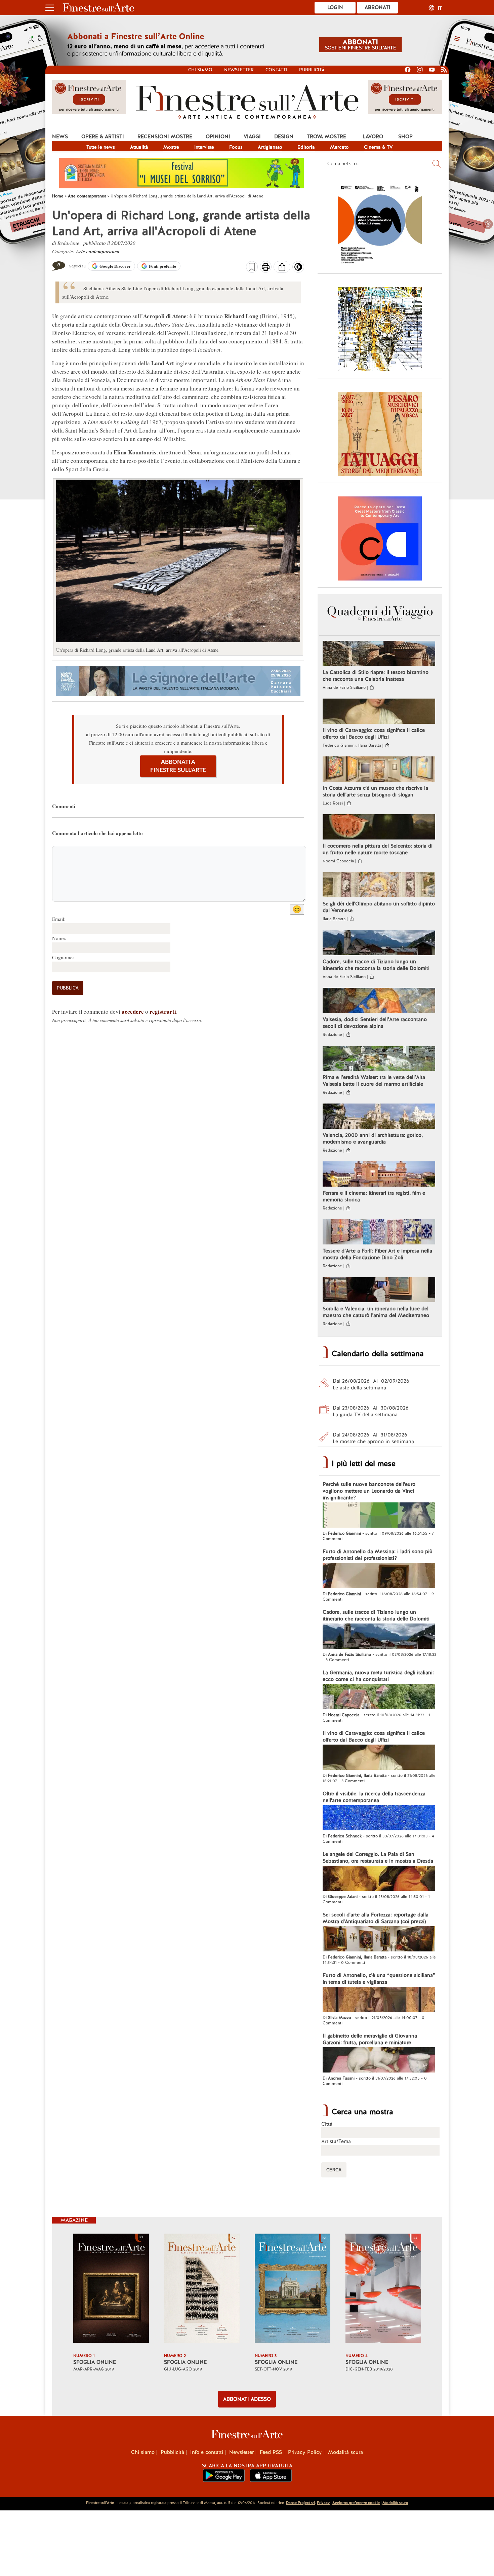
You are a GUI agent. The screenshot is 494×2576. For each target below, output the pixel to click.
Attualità (139, 147)
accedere (133, 1012)
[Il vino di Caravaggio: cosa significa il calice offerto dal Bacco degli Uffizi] (379, 712)
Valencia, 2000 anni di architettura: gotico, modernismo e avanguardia (373, 1138)
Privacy (323, 2503)
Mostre (171, 147)
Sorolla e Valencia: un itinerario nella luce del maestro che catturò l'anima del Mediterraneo (376, 1312)
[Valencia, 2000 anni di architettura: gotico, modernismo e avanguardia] (379, 1117)
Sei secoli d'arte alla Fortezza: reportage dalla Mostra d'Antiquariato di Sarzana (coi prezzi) (376, 1918)
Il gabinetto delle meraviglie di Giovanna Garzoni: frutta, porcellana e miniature (370, 2039)
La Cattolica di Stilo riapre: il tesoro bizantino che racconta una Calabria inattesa (376, 676)
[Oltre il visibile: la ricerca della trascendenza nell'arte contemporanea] (379, 1819)
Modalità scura (345, 2452)
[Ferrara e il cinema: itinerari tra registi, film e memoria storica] (379, 1175)
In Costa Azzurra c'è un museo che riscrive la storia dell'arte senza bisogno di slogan (375, 791)
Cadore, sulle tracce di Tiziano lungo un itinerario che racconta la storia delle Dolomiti (376, 965)
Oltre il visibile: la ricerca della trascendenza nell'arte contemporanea (374, 1797)
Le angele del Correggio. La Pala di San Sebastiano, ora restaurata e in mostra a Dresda (378, 1858)
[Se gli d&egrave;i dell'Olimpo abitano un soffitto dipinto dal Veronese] (379, 886)
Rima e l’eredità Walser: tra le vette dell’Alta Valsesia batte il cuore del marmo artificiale (374, 1081)
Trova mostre (326, 137)
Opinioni (218, 137)
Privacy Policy (305, 2452)
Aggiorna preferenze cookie (356, 2503)
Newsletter (239, 70)
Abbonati (378, 7)
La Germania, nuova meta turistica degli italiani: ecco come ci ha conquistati (378, 1676)
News (60, 137)
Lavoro (373, 137)
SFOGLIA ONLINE (95, 2362)
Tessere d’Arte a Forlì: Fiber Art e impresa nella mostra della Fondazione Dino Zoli (377, 1254)
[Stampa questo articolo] (266, 268)
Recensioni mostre (165, 137)
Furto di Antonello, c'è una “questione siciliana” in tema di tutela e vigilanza (379, 1979)
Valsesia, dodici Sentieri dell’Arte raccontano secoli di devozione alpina (375, 1023)
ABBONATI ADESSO (247, 2399)
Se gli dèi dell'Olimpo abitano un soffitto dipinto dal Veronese (379, 907)
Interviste (204, 147)
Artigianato (270, 147)
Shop (405, 137)
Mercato (339, 147)
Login (335, 7)
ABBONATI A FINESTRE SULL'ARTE (178, 766)
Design (284, 137)
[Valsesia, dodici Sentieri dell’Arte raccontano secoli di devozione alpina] (379, 1001)
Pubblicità (312, 70)
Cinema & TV (378, 147)
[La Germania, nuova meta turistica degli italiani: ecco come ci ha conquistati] (379, 1697)
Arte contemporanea (98, 251)
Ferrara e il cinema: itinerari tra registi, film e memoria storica (374, 1196)
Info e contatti (207, 2452)
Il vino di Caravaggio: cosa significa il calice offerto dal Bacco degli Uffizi (374, 734)
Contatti (276, 70)
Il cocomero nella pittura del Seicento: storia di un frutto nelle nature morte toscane (378, 849)
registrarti (163, 1012)
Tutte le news (101, 147)
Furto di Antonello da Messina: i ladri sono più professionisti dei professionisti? (378, 1555)
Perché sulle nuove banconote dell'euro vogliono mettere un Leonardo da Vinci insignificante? (369, 1491)
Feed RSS (271, 2452)
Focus (236, 147)
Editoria (306, 147)
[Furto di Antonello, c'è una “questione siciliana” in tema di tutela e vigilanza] (379, 2000)
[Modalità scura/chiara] (298, 269)
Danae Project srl (300, 2503)
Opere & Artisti (103, 137)
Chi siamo (200, 70)
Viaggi (252, 137)
